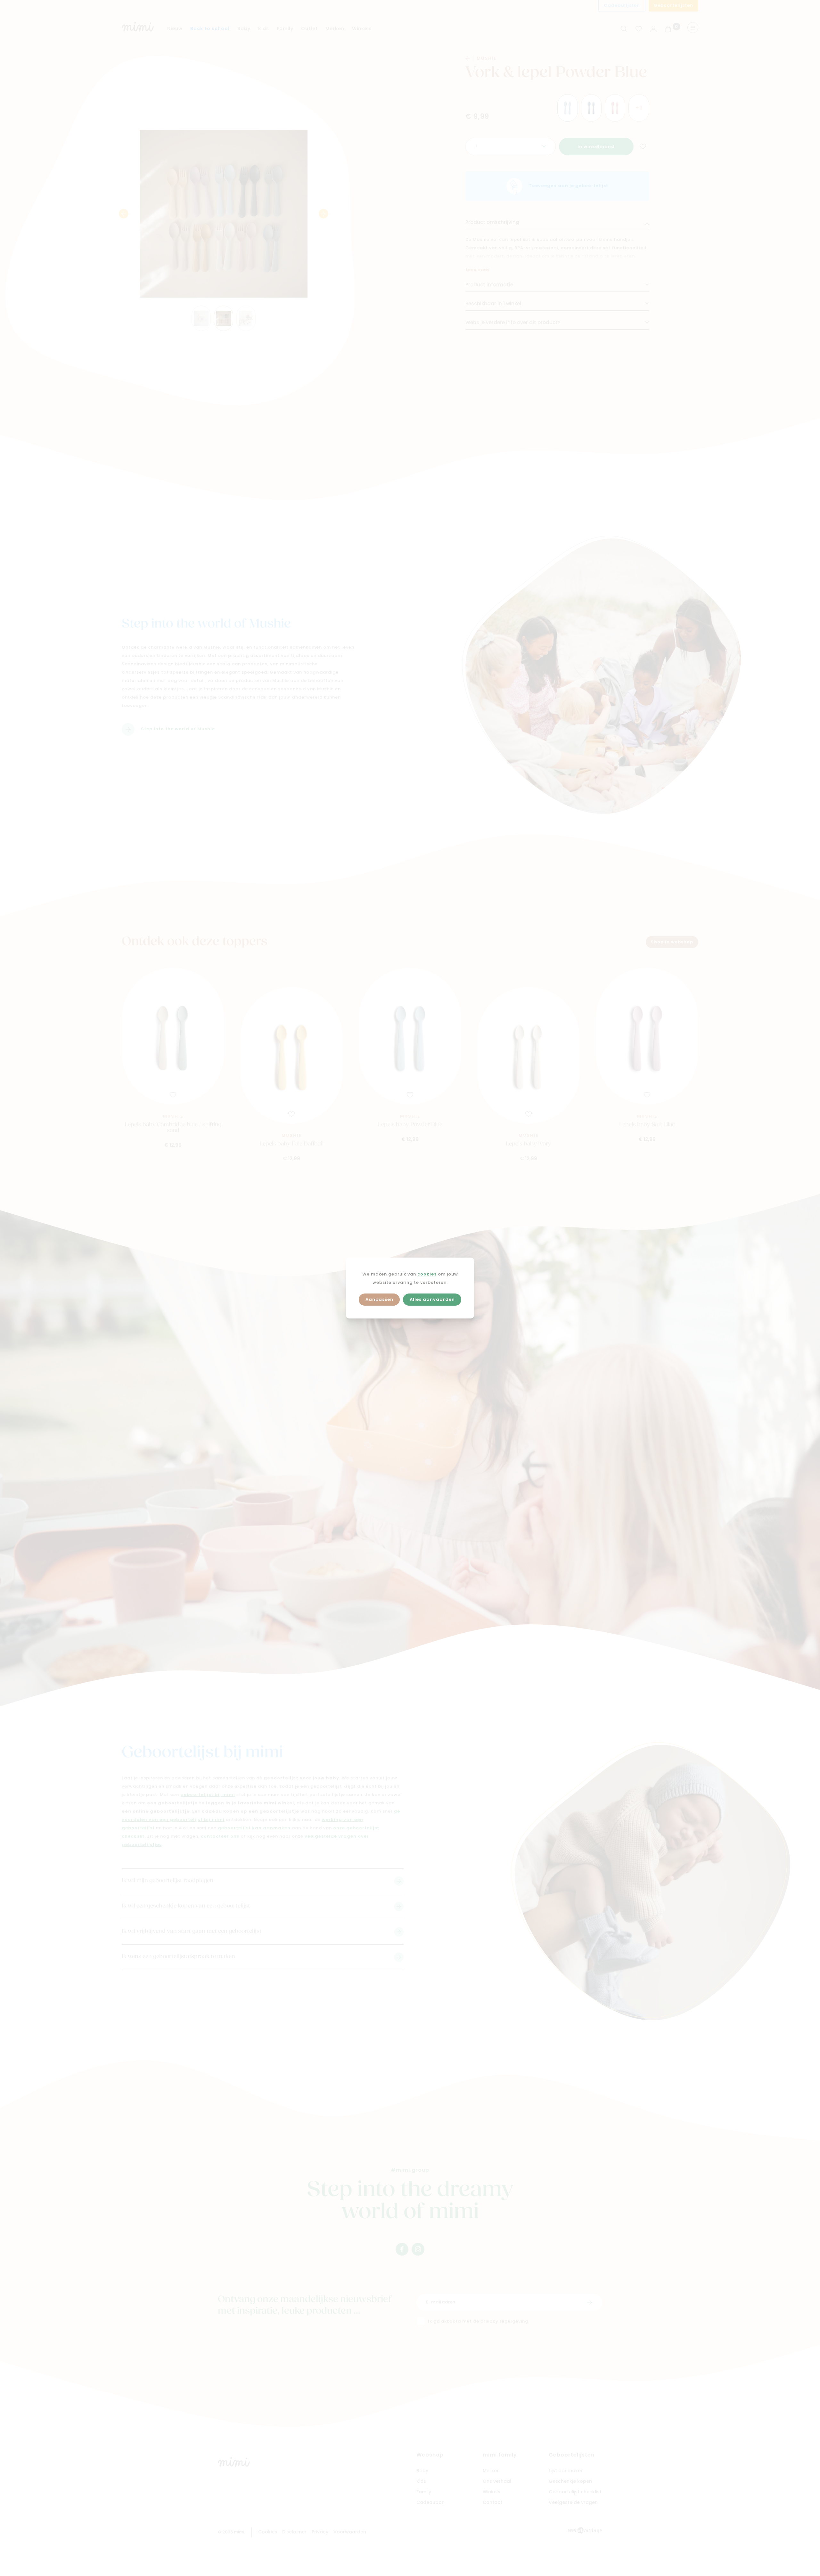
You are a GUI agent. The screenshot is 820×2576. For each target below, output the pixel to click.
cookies (427, 1274)
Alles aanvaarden (432, 1300)
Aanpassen (379, 1300)
